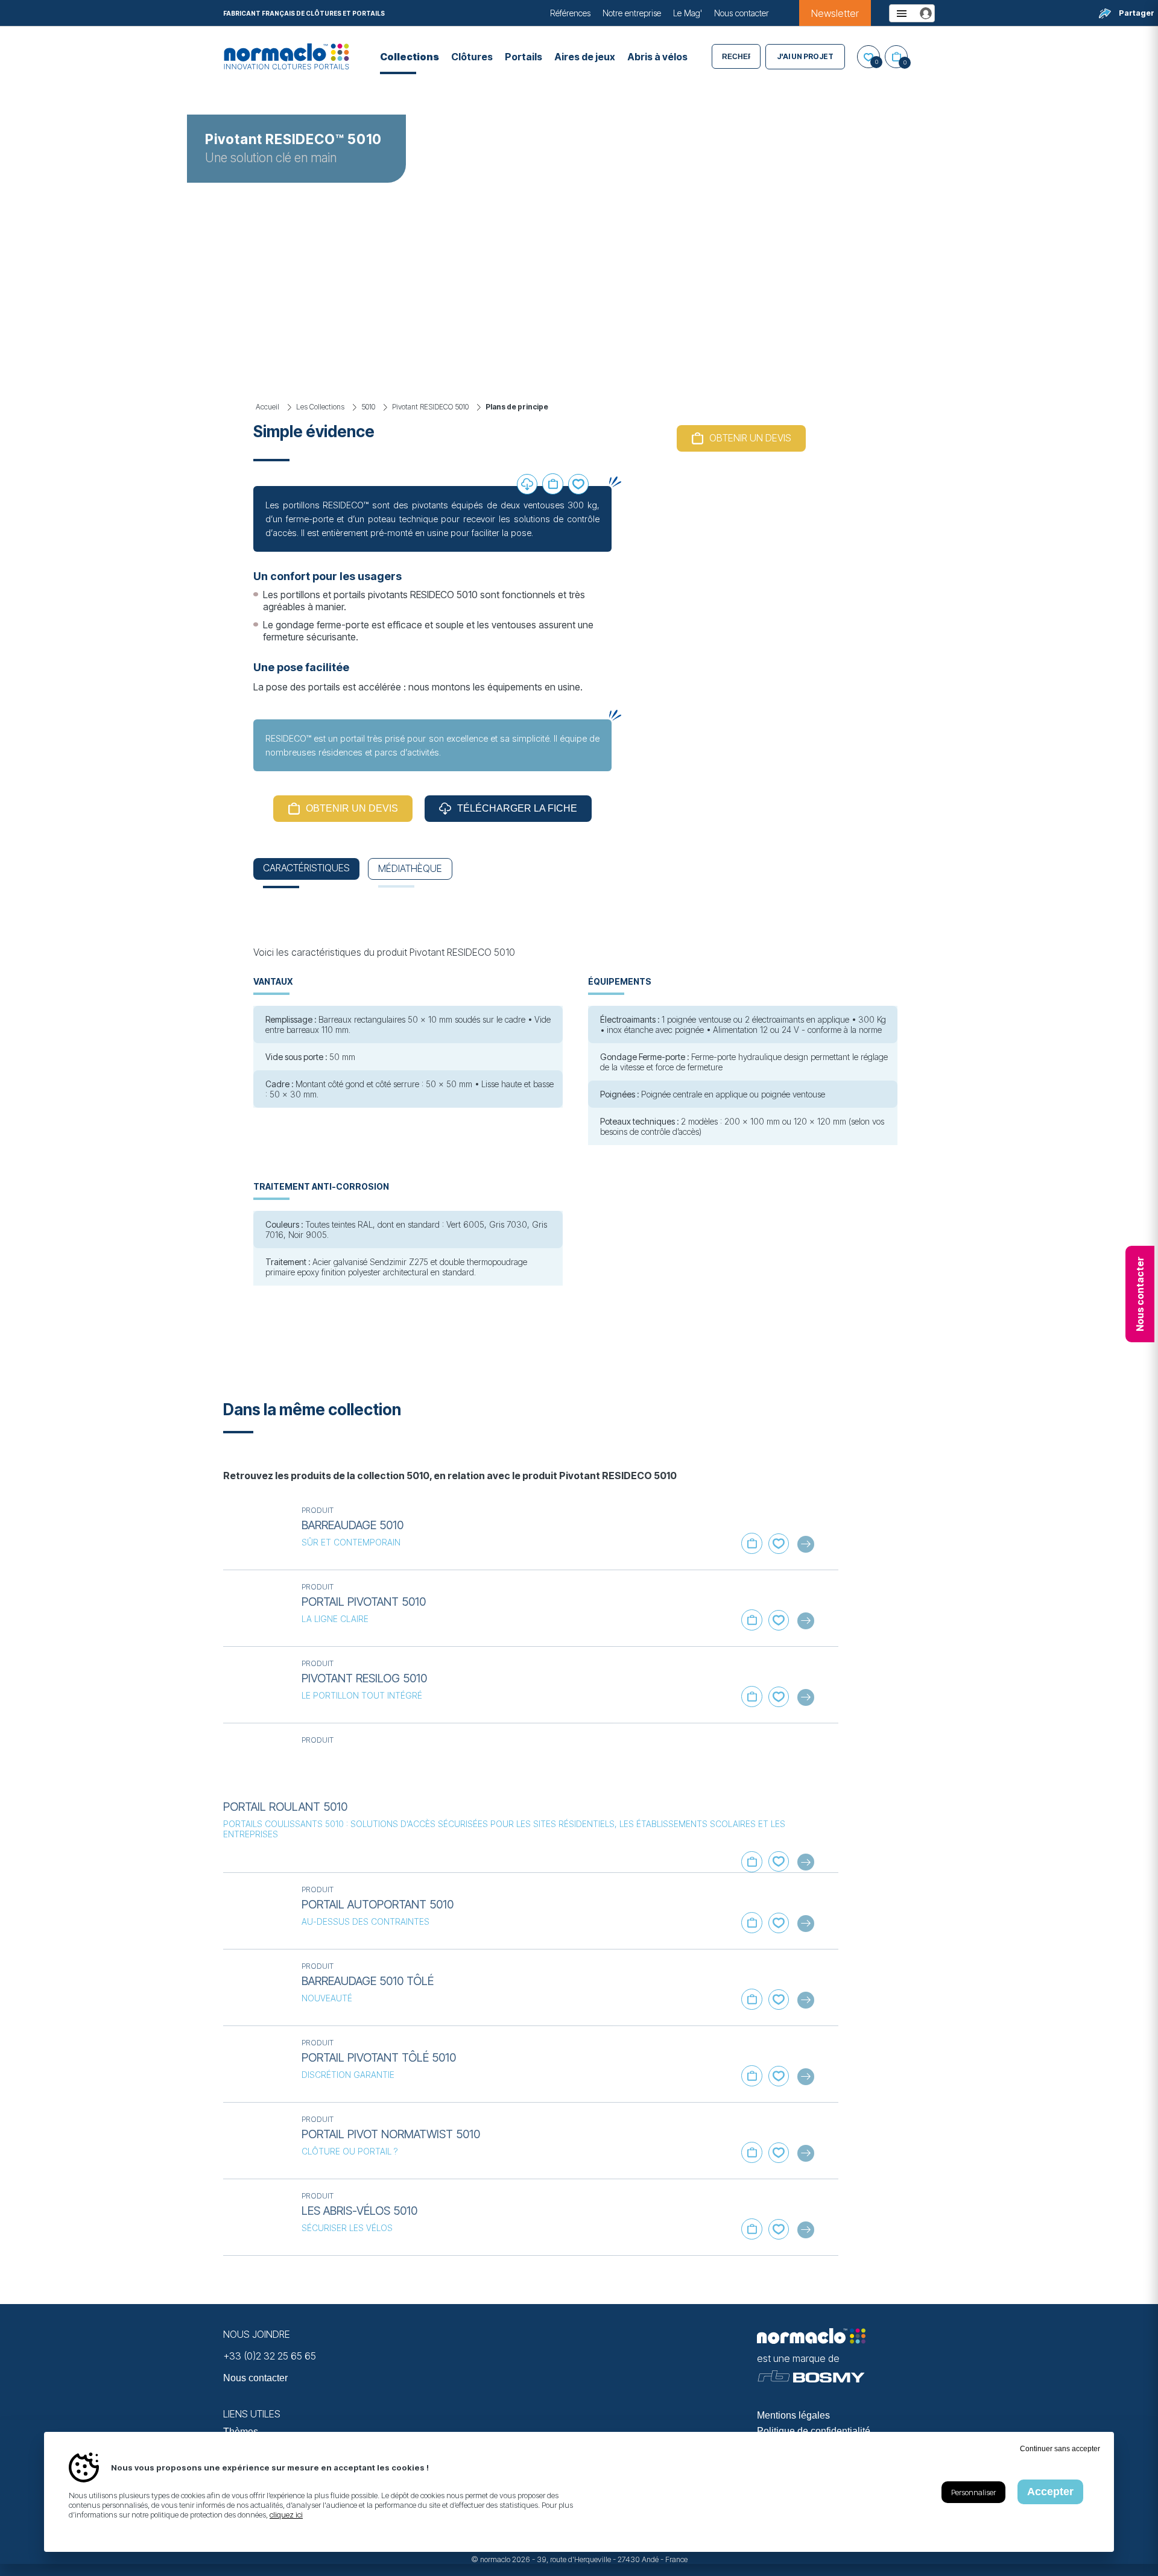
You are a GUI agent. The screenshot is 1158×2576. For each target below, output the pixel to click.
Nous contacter (742, 13)
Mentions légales (793, 2415)
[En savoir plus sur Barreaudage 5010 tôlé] (256, 1987)
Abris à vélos (657, 57)
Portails (524, 57)
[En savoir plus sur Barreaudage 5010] (256, 1532)
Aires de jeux (585, 57)
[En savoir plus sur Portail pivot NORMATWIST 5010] (256, 2141)
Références (570, 13)
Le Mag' (688, 13)
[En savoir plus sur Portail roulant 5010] (256, 1761)
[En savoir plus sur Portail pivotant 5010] (256, 1608)
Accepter (1050, 2492)
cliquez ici (286, 2514)
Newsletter (835, 13)
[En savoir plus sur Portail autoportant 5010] (256, 1911)
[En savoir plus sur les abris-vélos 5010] (256, 2217)
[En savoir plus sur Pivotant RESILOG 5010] (256, 1685)
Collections (410, 57)
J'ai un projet (805, 56)
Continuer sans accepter (1060, 2449)
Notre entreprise (632, 13)
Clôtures (472, 57)
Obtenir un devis (352, 808)
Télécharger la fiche (517, 808)
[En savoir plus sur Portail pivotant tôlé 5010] (256, 2064)
